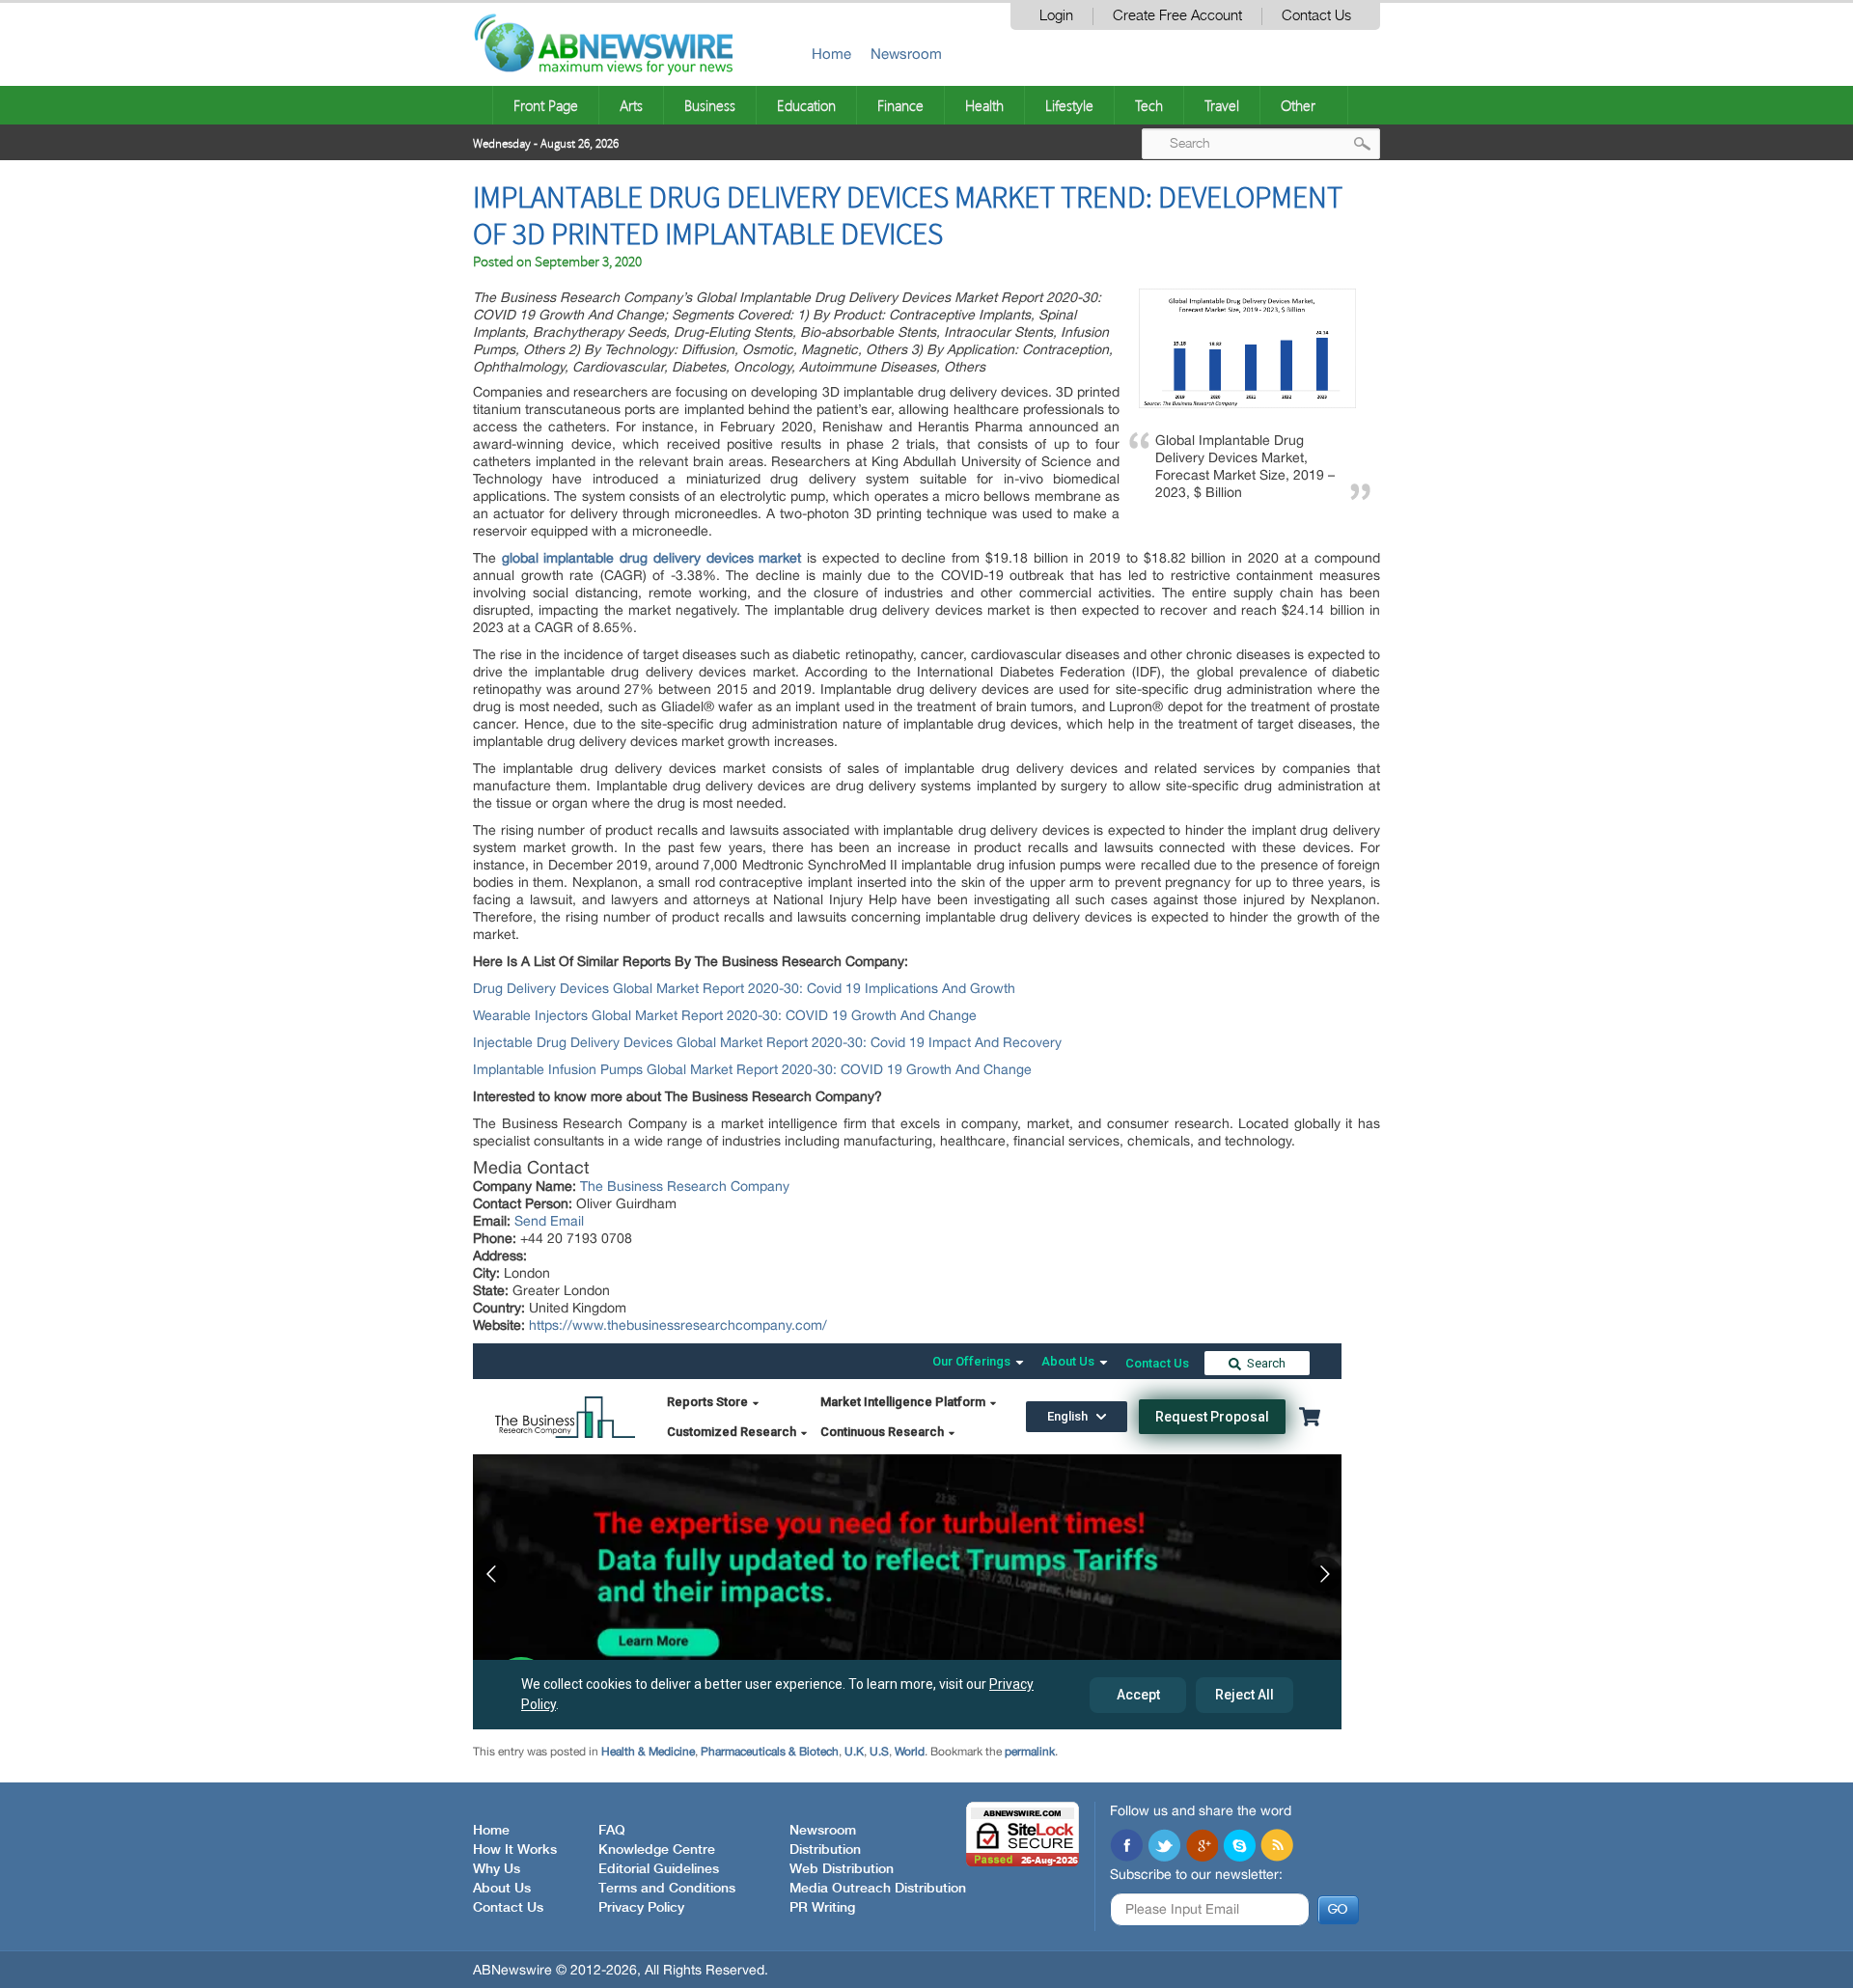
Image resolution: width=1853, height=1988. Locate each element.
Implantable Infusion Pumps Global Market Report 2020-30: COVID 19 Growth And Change (752, 1069)
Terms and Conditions (667, 1889)
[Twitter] (1164, 1847)
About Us (502, 1889)
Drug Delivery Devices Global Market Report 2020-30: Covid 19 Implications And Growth (744, 988)
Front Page (546, 105)
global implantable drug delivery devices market (652, 558)
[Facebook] (1126, 1847)
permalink (1030, 1752)
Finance (900, 105)
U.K (854, 1752)
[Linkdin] (1202, 1847)
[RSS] (1277, 1847)
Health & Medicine (648, 1752)
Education (806, 105)
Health (984, 105)
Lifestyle (1069, 105)
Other (1298, 105)
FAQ (612, 1831)
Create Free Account (1177, 16)
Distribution (825, 1850)
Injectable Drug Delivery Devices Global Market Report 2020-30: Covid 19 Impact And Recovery (767, 1042)
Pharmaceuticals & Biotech (770, 1752)
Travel (1222, 105)
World (910, 1752)
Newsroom (906, 54)
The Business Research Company (685, 1186)
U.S (879, 1752)
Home (831, 54)
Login (1056, 16)
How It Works (515, 1850)
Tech (1149, 105)
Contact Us (1316, 16)
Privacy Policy (641, 1908)
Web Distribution (842, 1869)
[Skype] (1239, 1847)
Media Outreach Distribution (878, 1889)
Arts (631, 105)
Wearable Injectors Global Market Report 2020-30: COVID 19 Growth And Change (725, 1015)
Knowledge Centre (657, 1850)
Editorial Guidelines (659, 1869)
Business (710, 105)
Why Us (497, 1869)
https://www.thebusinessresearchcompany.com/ (678, 1325)
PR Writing (822, 1908)
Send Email (549, 1221)
